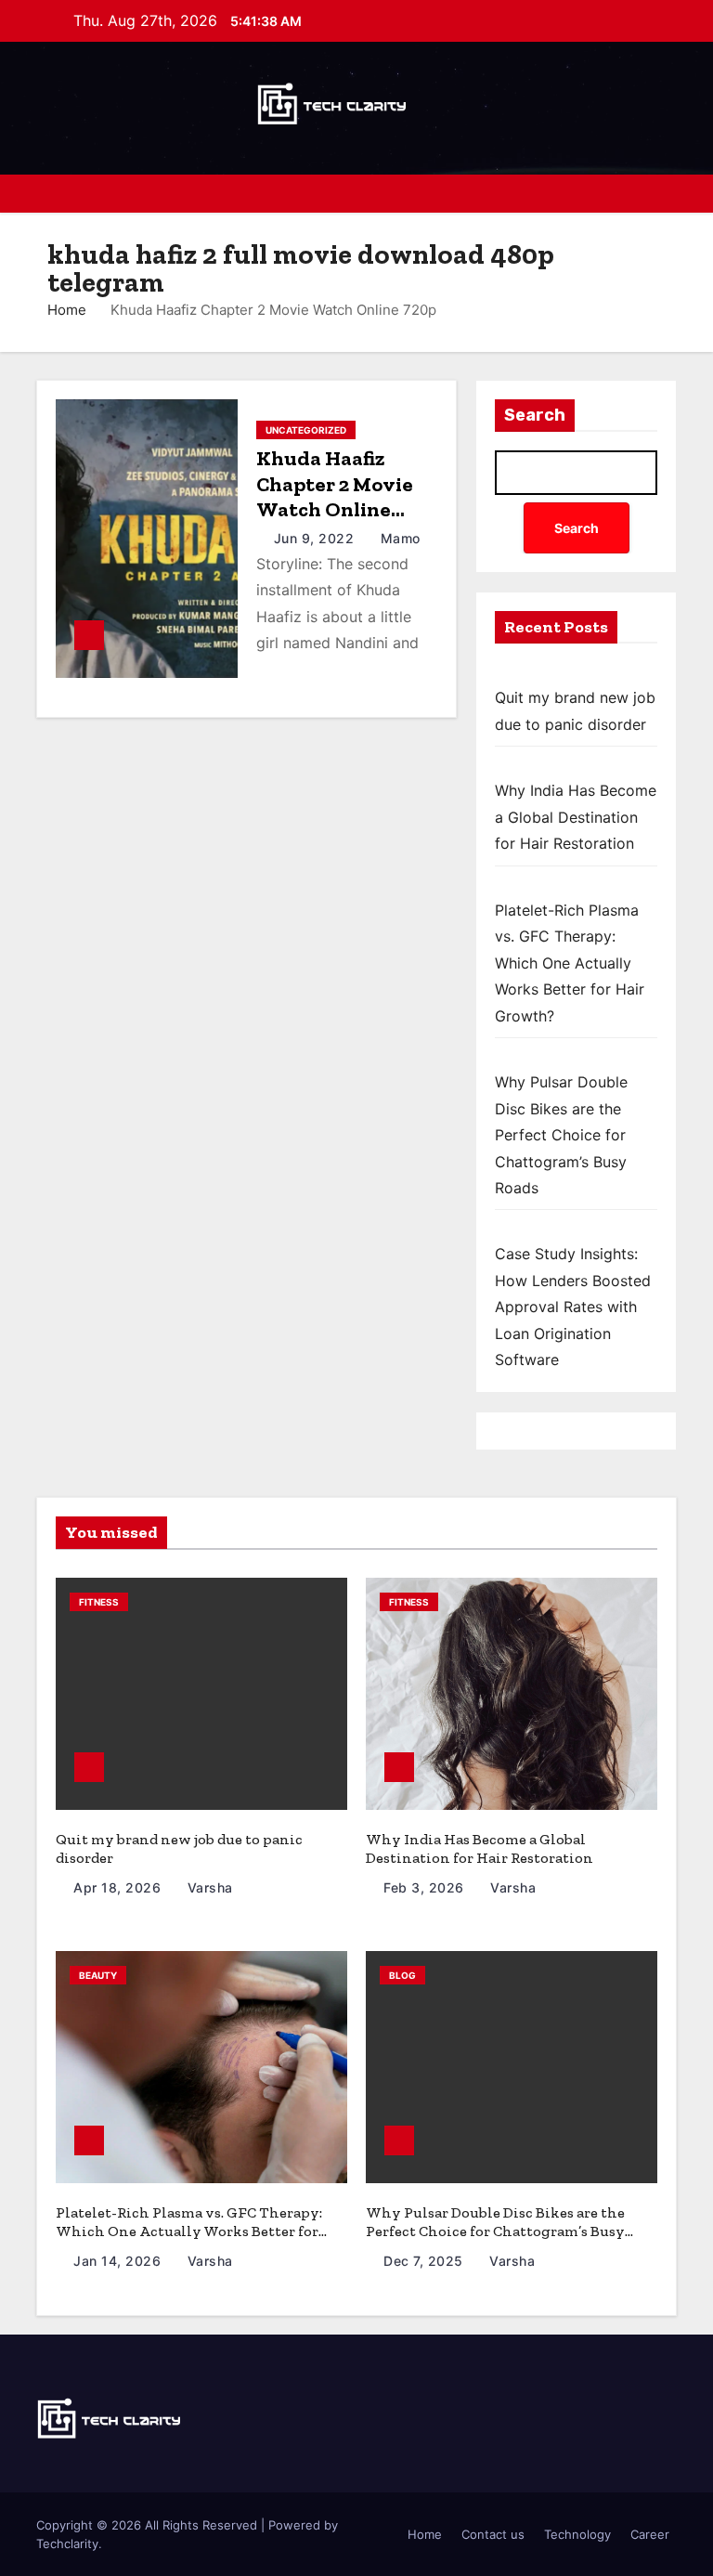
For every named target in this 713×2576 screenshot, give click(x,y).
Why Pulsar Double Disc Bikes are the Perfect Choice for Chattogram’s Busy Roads (561, 1135)
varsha (208, 1887)
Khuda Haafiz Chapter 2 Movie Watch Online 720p (335, 497)
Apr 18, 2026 (119, 1887)
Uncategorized (306, 430)
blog (402, 1975)
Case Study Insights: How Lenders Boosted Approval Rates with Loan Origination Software (573, 1307)
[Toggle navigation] (661, 193)
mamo (398, 538)
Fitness (99, 1602)
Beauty (98, 1975)
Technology (577, 2534)
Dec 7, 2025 (425, 2261)
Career (650, 2534)
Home (67, 310)
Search (535, 415)
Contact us (493, 2534)
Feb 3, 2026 (426, 1887)
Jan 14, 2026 (119, 2261)
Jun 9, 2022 (316, 538)
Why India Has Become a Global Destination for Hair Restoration (576, 817)
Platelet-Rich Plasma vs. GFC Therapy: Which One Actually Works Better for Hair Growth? (570, 963)
